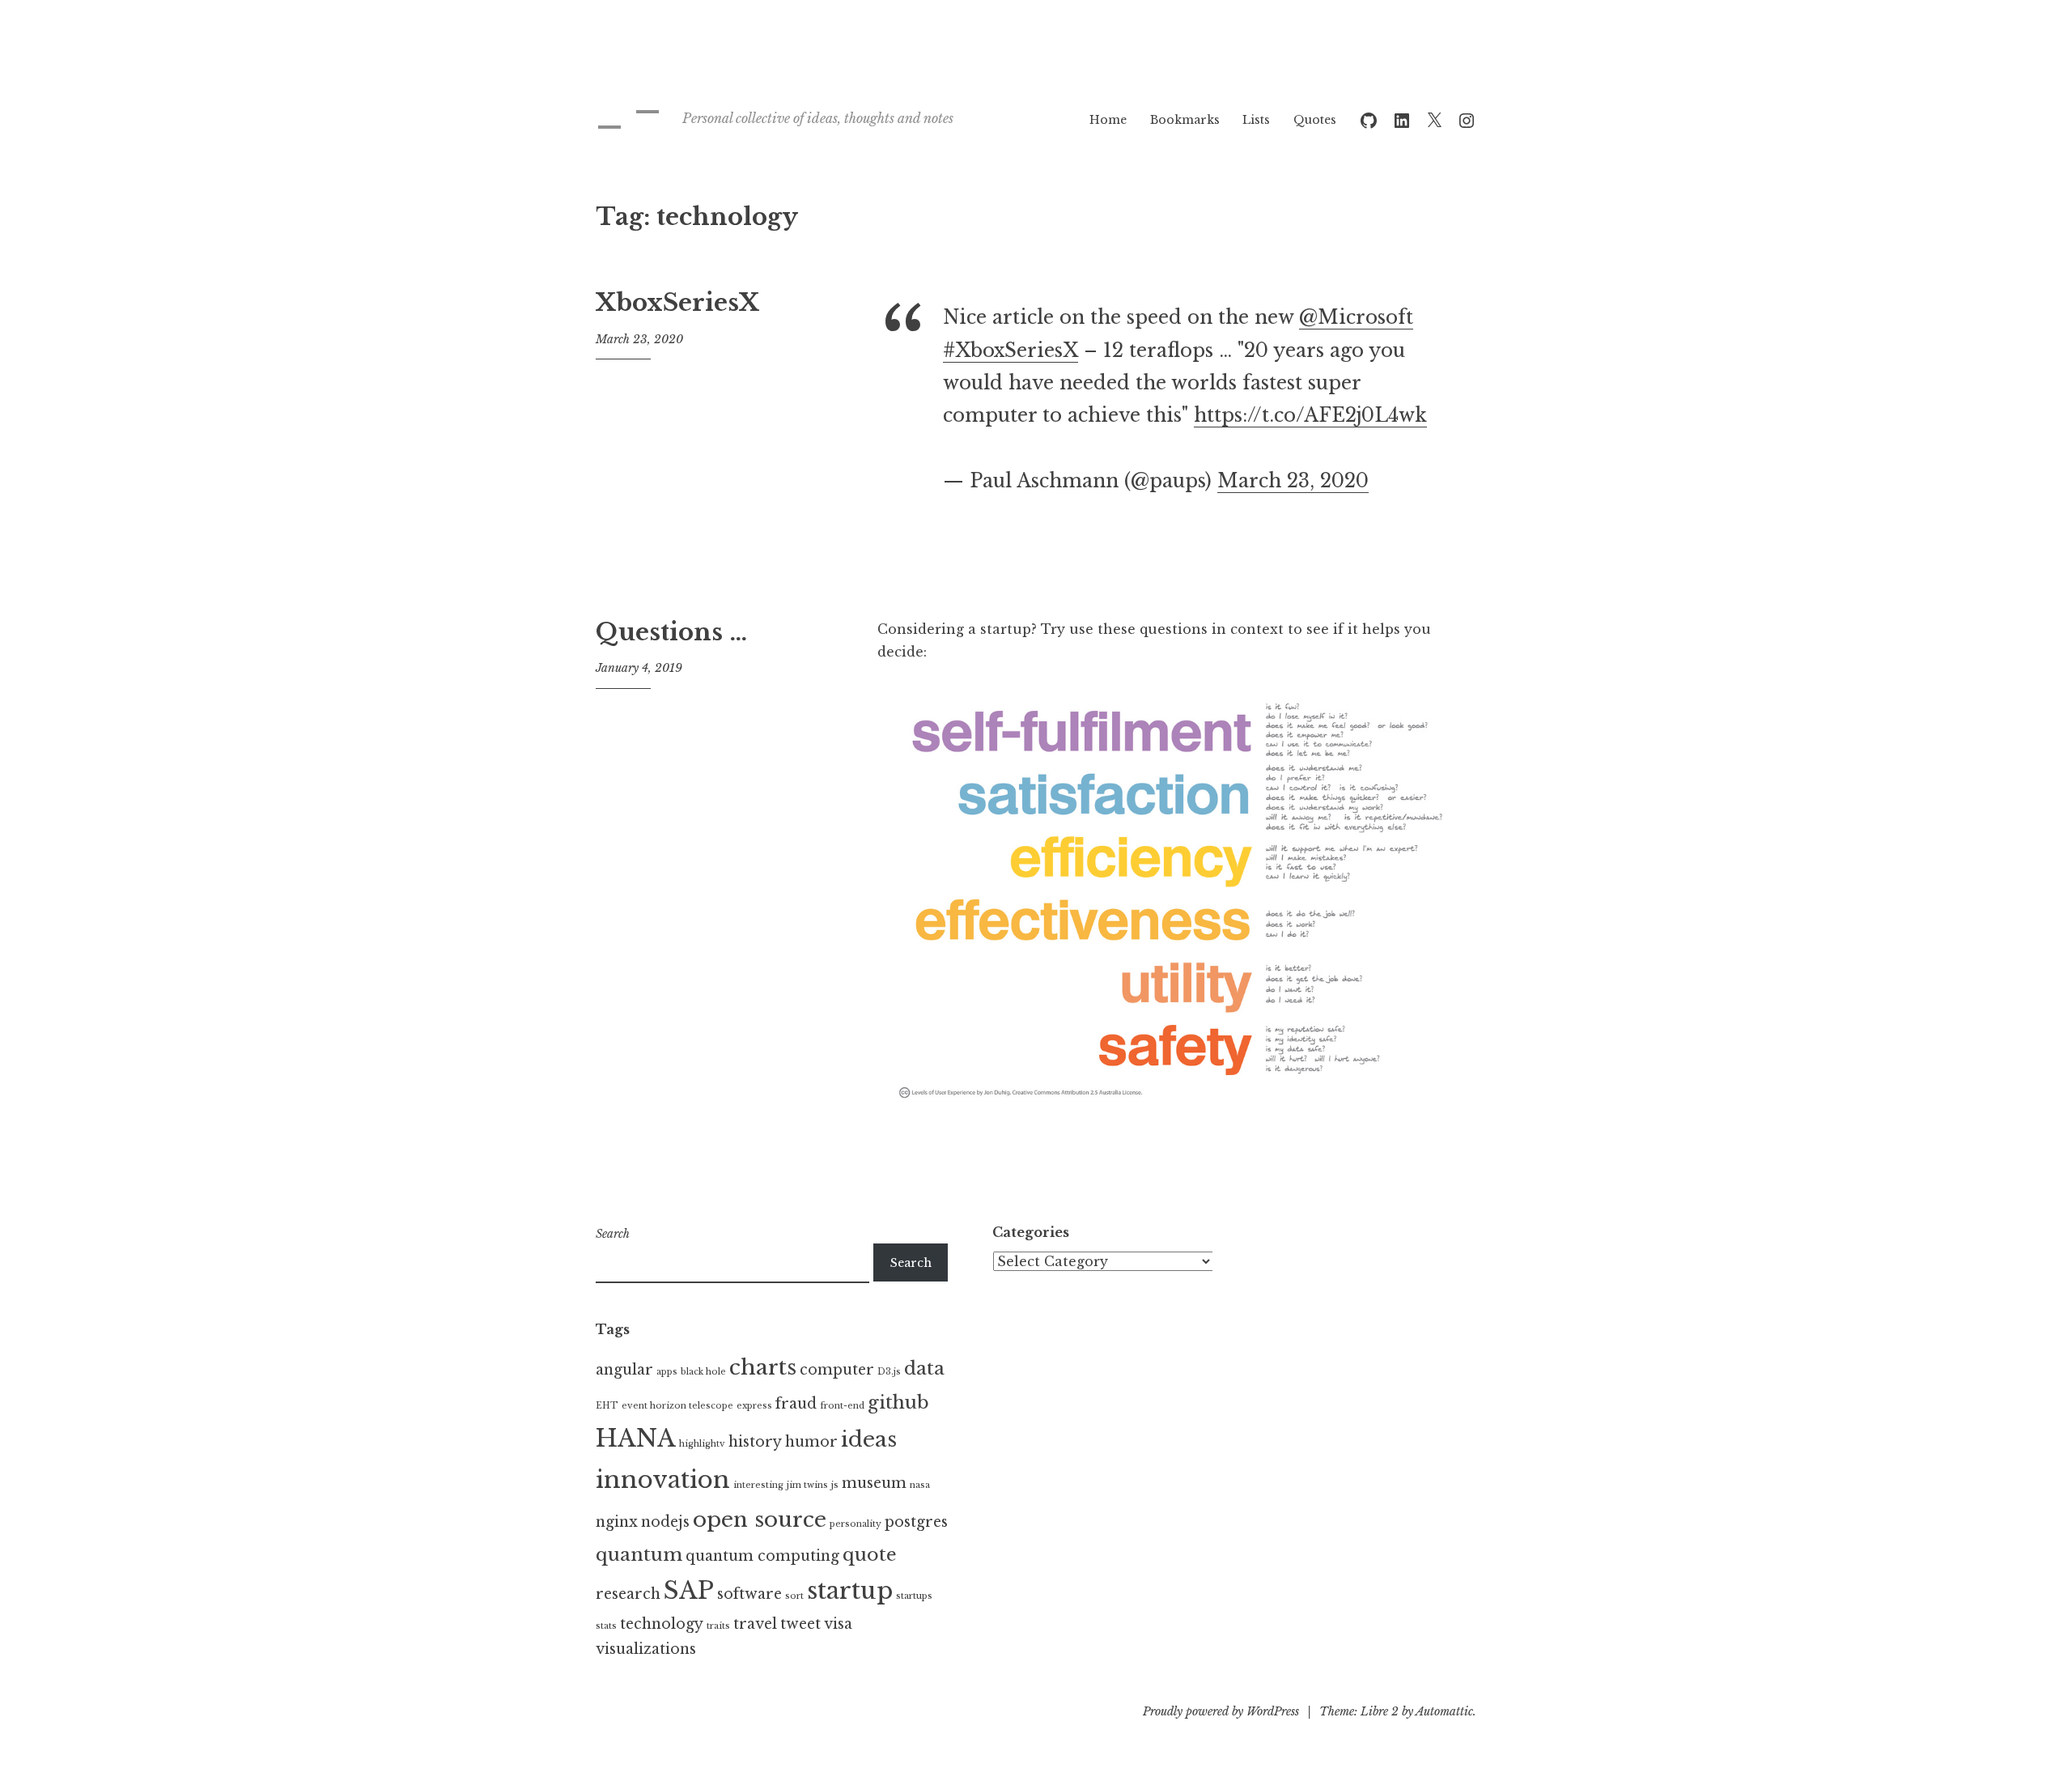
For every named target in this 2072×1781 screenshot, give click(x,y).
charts (763, 1367)
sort (794, 1596)
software (749, 1594)
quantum (639, 1554)
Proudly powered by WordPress (1221, 1711)
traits (718, 1626)
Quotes (1315, 120)
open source (760, 1520)
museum (874, 1483)
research (628, 1594)
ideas (869, 1439)
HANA (636, 1439)
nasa (920, 1485)
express (754, 1406)
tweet (800, 1624)
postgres (916, 1522)
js (835, 1485)
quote (870, 1554)
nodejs (665, 1522)
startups (914, 1596)
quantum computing (762, 1556)
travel (755, 1624)
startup (850, 1591)
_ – (628, 110)
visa (838, 1624)
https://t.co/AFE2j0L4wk (1310, 415)
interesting (758, 1485)
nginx (617, 1522)
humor (811, 1442)
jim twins (807, 1485)
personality (856, 1524)
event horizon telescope (677, 1406)
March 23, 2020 (1293, 481)
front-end (842, 1406)
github (898, 1402)
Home (1108, 120)
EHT (607, 1406)
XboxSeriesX (677, 303)
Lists (1256, 120)
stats (606, 1626)
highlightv (702, 1444)
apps (667, 1372)
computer (837, 1370)
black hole (703, 1372)
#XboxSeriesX (1011, 351)
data (924, 1368)
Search (613, 1234)
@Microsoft (1356, 317)
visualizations (646, 1649)
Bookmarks (1185, 120)
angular (624, 1370)
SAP (689, 1591)
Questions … (671, 632)
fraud (796, 1404)
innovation (663, 1480)
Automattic (1444, 1711)
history (755, 1442)
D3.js (889, 1372)
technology (662, 1624)
